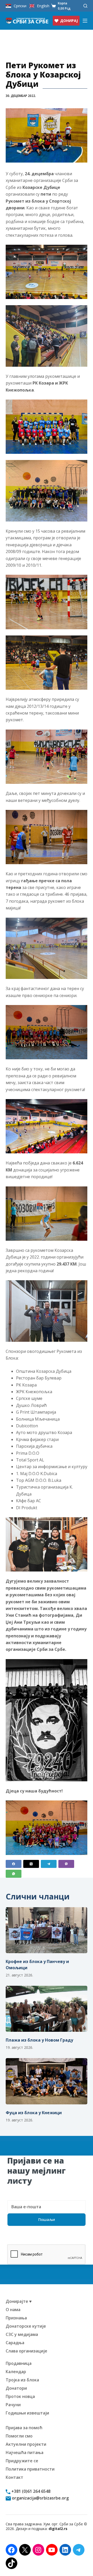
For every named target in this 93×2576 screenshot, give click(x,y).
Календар (16, 2372)
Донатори (16, 2388)
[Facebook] (14, 1864)
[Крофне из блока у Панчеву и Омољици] (47, 1930)
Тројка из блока (22, 2380)
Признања (16, 2318)
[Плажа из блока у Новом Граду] (47, 2009)
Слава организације (26, 2351)
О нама (13, 2310)
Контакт (14, 2477)
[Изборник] (85, 21)
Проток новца (20, 2396)
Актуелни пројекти (26, 2444)
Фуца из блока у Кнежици (34, 2113)
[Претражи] (85, 6)
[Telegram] (49, 1864)
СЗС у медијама (22, 2334)
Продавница (19, 2363)
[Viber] (66, 1864)
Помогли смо (19, 2436)
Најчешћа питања (25, 2452)
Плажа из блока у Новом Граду (39, 2040)
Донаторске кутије (26, 2326)
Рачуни (13, 2405)
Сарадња (15, 2343)
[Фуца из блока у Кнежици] (47, 2081)
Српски (20, 6)
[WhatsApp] (14, 1874)
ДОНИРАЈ (69, 21)
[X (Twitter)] (31, 1864)
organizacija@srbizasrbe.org (40, 2498)
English (43, 6)
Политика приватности (30, 2469)
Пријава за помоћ (24, 2428)
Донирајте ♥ (19, 2301)
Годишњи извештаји (27, 2413)
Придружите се (22, 2461)
